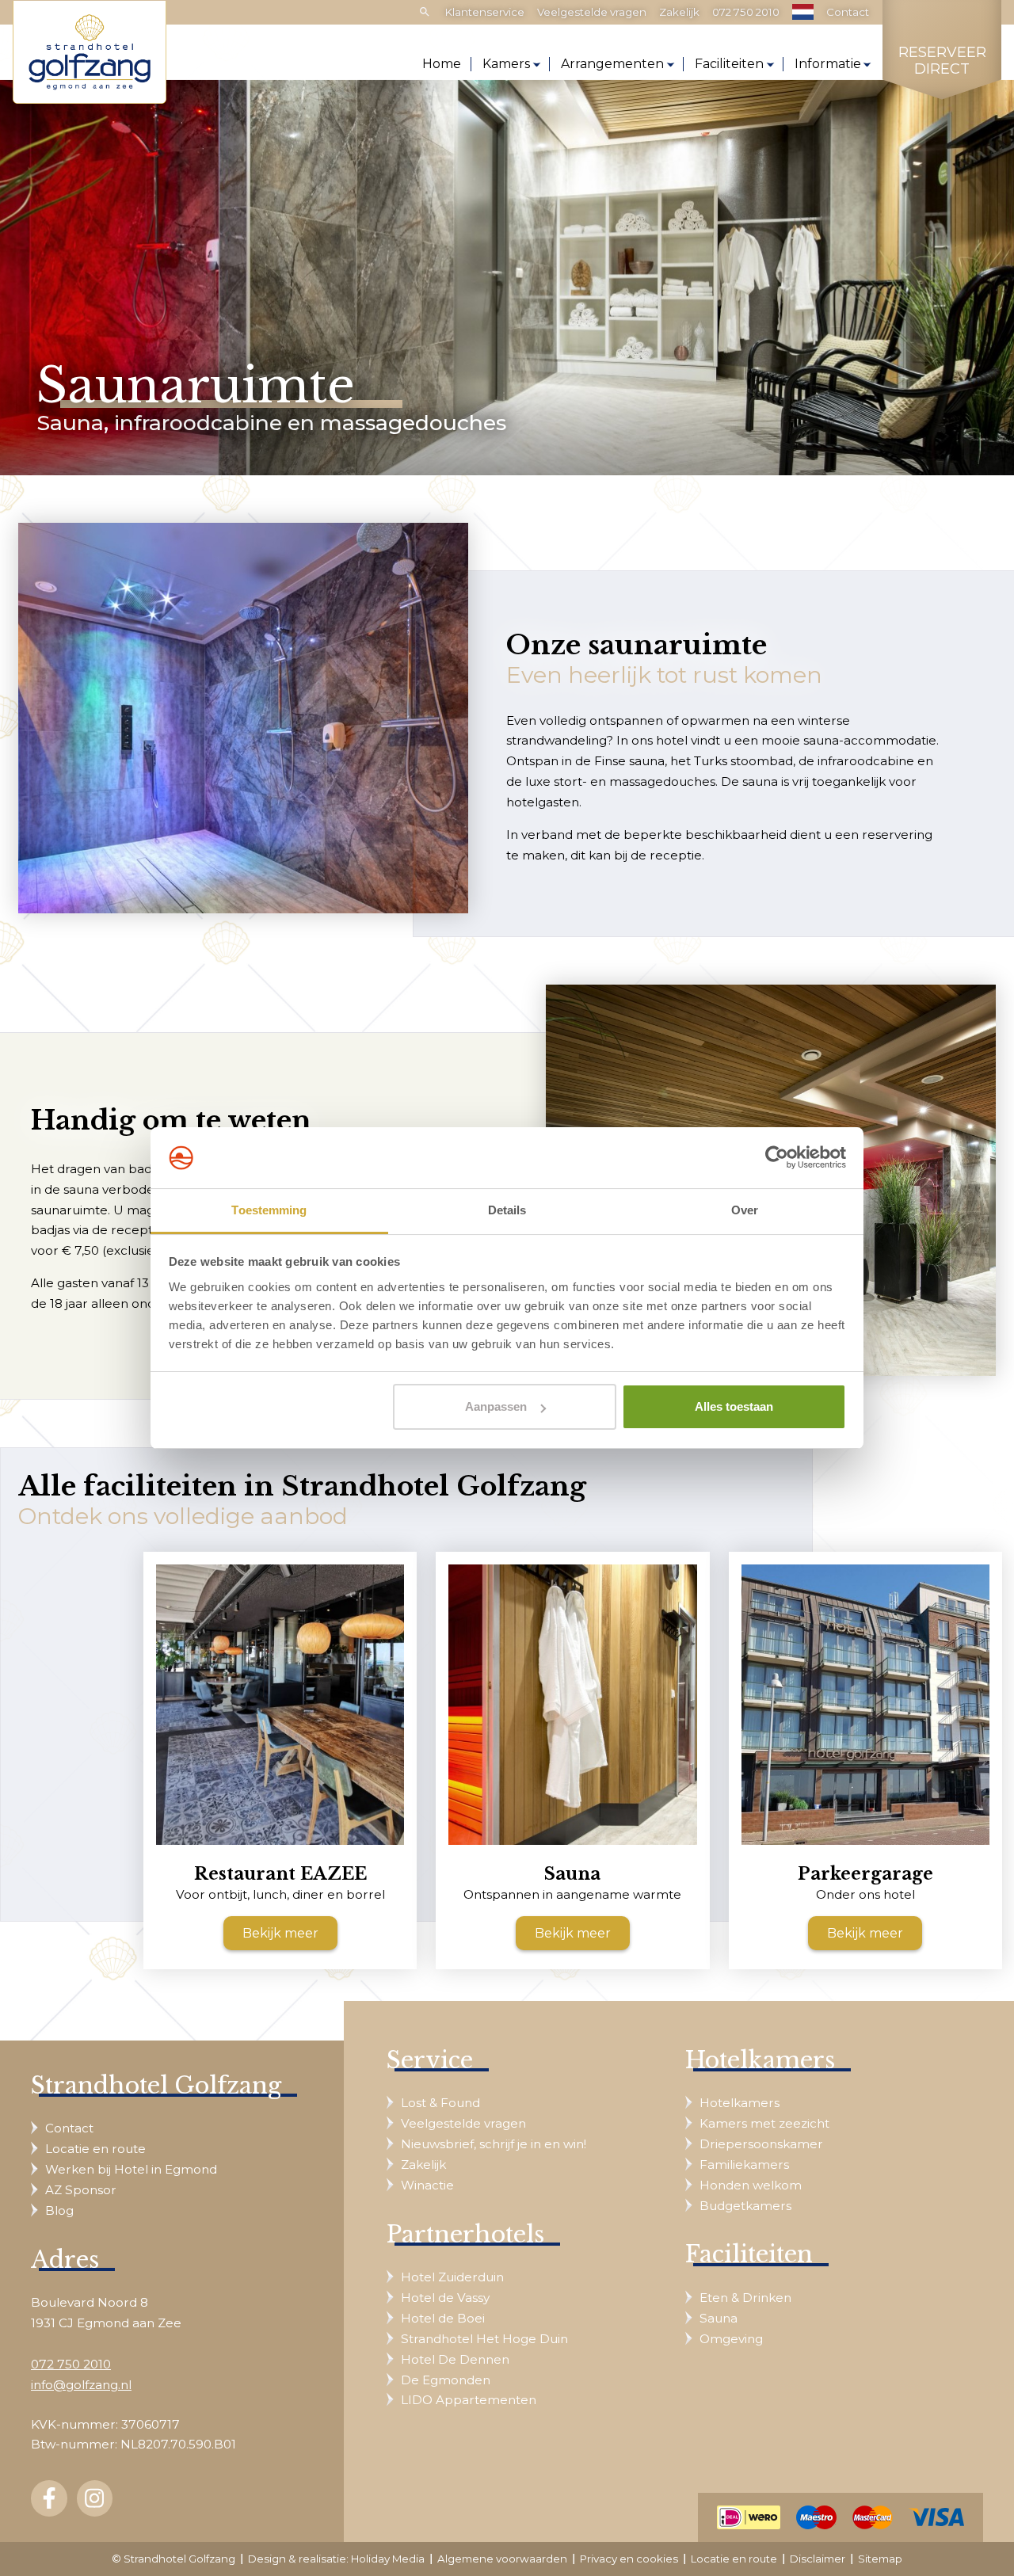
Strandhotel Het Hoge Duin (484, 2339)
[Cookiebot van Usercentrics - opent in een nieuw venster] (777, 1158)
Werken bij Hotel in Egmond (131, 2169)
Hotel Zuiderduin (452, 2277)
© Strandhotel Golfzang (173, 2559)
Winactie (427, 2185)
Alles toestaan (734, 1406)
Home (442, 64)
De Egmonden (446, 2380)
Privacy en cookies (629, 2559)
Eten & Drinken (745, 2298)
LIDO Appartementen (469, 2400)
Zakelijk (679, 12)
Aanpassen (496, 1406)
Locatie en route (95, 2149)
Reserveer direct (942, 61)
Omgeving (731, 2339)
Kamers (506, 64)
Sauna (719, 2318)
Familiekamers (744, 2164)
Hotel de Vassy (445, 2298)
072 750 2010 (746, 12)
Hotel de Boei (443, 2318)
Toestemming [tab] (269, 1210)
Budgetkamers (745, 2206)
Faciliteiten (729, 64)
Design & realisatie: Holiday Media (336, 2559)
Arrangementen (612, 64)
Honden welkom (751, 2185)
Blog (59, 2210)
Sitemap (880, 2559)
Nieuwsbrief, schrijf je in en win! (494, 2144)
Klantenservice (485, 12)
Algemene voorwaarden (502, 2559)
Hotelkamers (740, 2103)
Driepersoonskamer (761, 2144)
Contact (848, 12)
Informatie (828, 64)
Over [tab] (745, 1210)
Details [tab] (507, 1210)
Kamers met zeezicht (764, 2123)
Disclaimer (818, 2559)
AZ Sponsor (81, 2190)
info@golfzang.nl (81, 2385)
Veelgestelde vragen (592, 12)
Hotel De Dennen (455, 2359)
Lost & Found (440, 2103)
